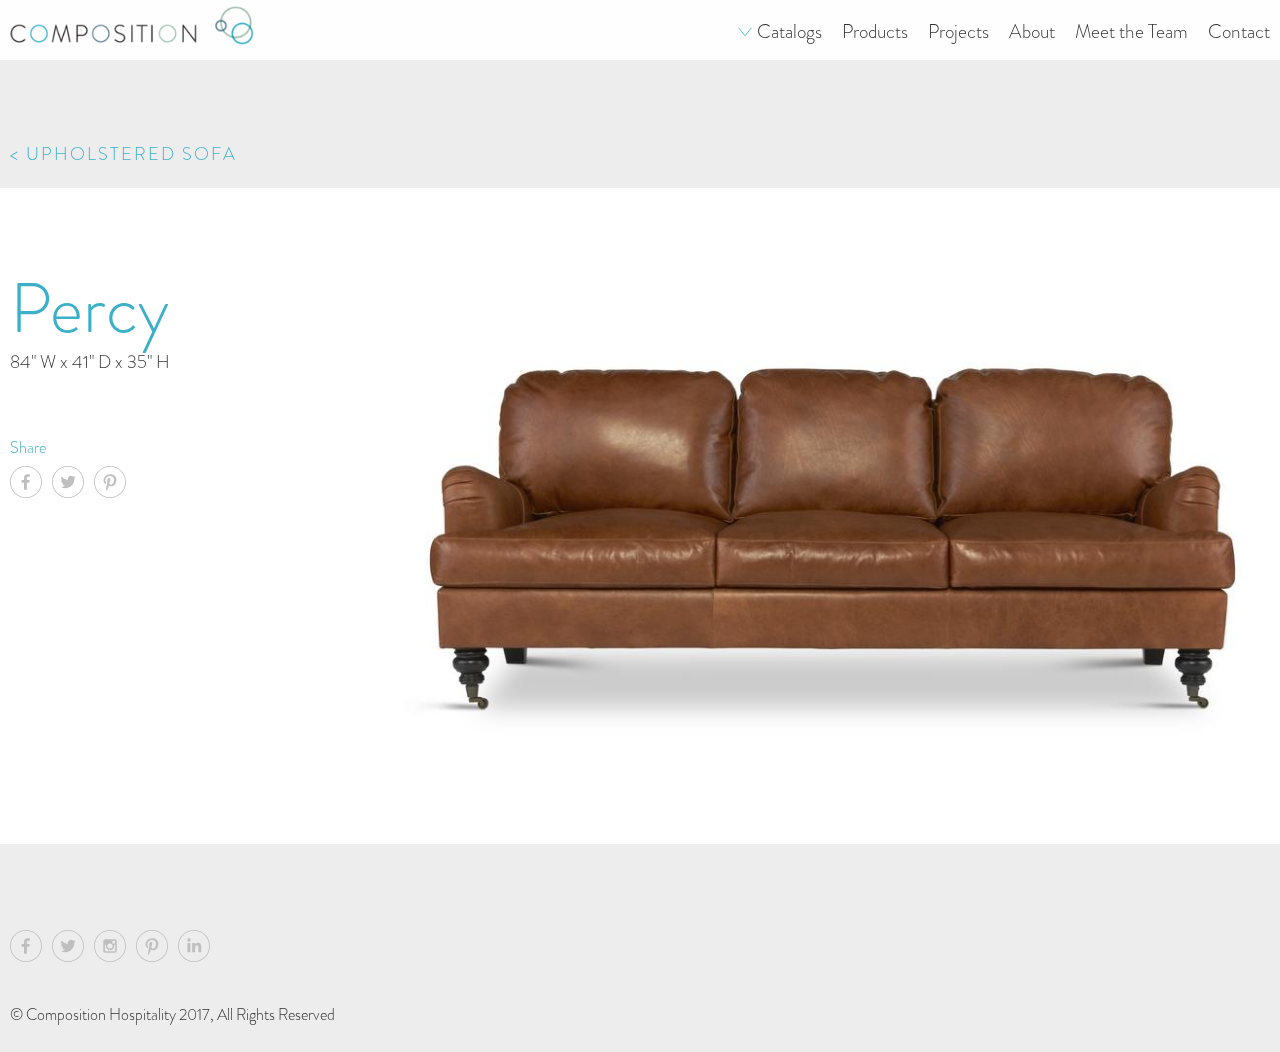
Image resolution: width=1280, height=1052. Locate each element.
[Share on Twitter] (73, 485)
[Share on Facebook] (31, 485)
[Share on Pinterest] (115, 485)
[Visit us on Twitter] (73, 949)
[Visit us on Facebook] (31, 949)
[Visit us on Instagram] (115, 949)
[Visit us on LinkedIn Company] (194, 949)
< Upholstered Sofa (123, 153)
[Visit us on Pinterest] (157, 949)
